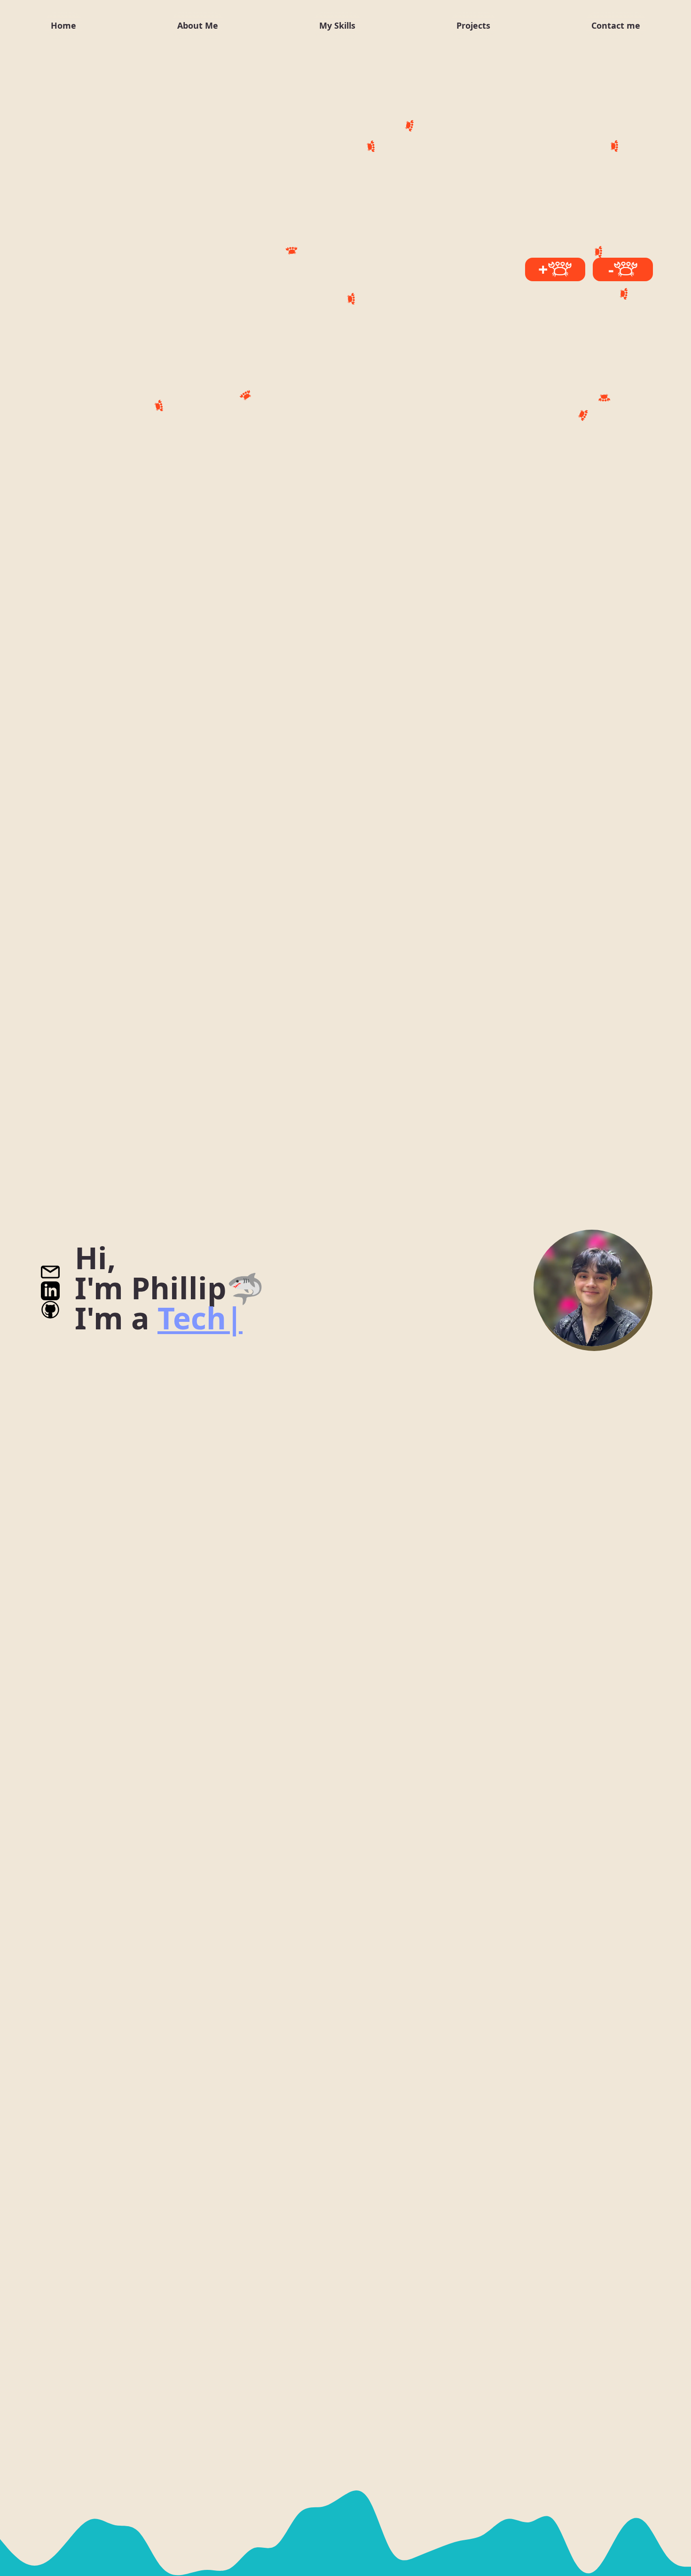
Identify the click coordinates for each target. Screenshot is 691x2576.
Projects (473, 25)
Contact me (616, 25)
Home (63, 25)
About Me (198, 25)
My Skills (337, 25)
